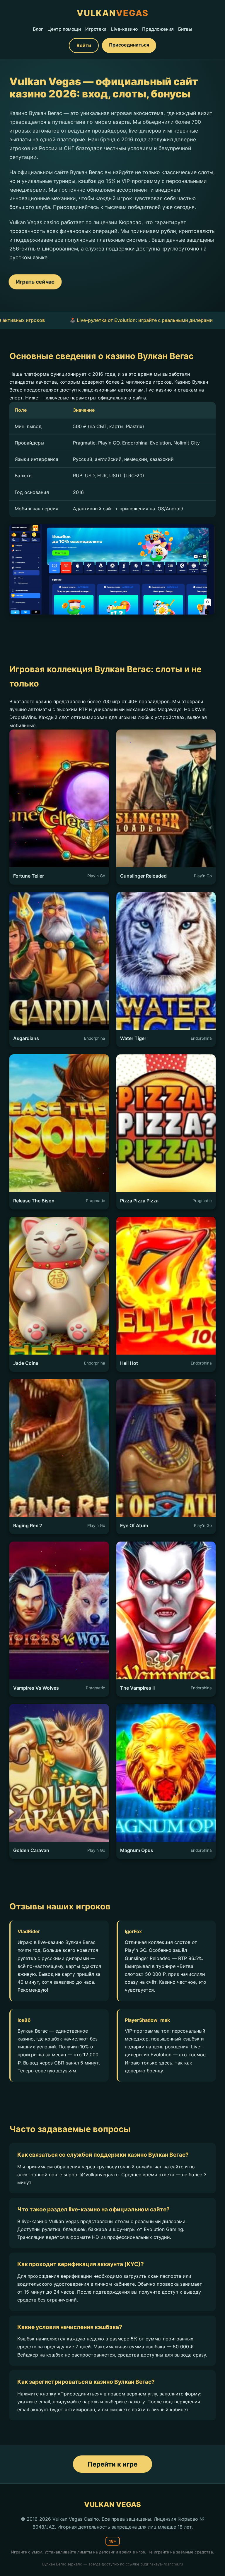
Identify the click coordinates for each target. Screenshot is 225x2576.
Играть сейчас (35, 282)
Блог (38, 29)
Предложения (158, 29)
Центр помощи (64, 29)
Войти (84, 45)
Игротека (96, 29)
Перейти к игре (112, 2464)
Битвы (185, 29)
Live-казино (124, 29)
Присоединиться (129, 45)
